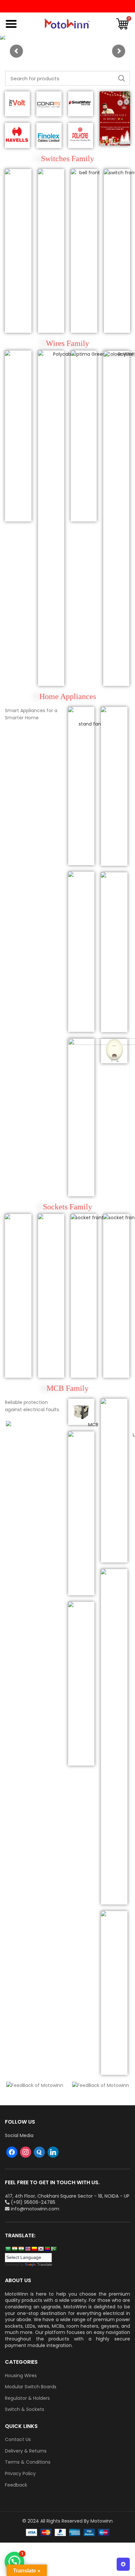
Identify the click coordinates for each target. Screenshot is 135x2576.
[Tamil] (21, 2249)
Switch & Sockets (25, 2409)
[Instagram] (26, 2152)
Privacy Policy (20, 2474)
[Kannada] (34, 2249)
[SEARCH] (121, 78)
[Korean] (41, 2249)
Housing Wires (21, 2376)
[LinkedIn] (53, 2152)
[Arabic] (8, 2249)
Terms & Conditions (28, 2462)
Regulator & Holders (27, 2398)
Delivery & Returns (26, 2451)
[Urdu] (54, 2249)
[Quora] (39, 2152)
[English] (28, 2249)
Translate (45, 2264)
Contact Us (18, 2440)
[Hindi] (14, 2249)
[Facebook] (12, 2152)
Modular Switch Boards (31, 2387)
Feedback (16, 2485)
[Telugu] (47, 2249)
